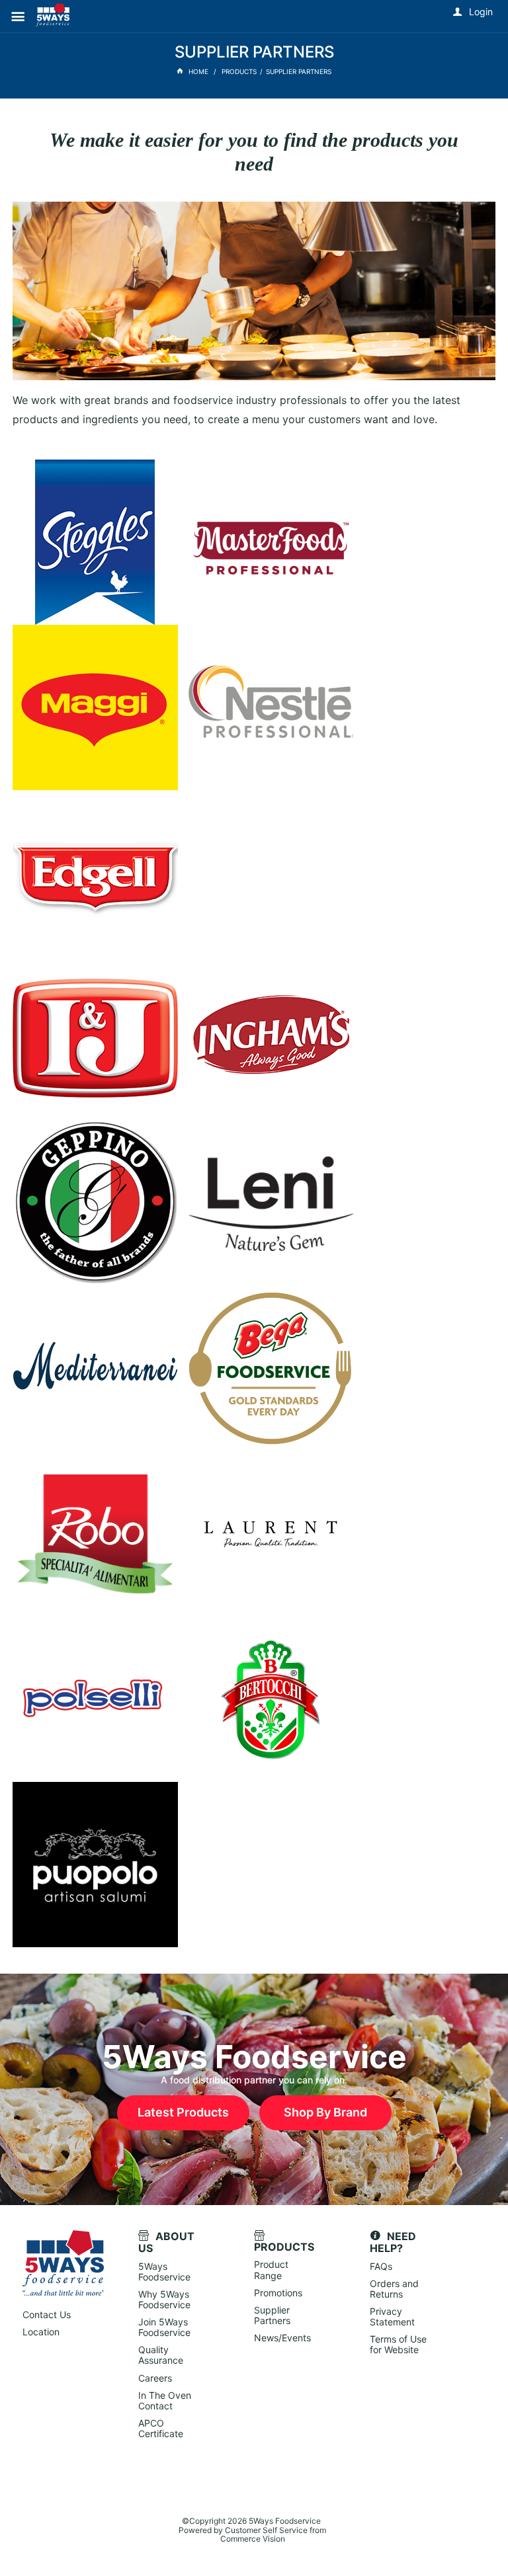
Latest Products (183, 2112)
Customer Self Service (266, 2530)
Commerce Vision (253, 2539)
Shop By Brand (325, 2112)
